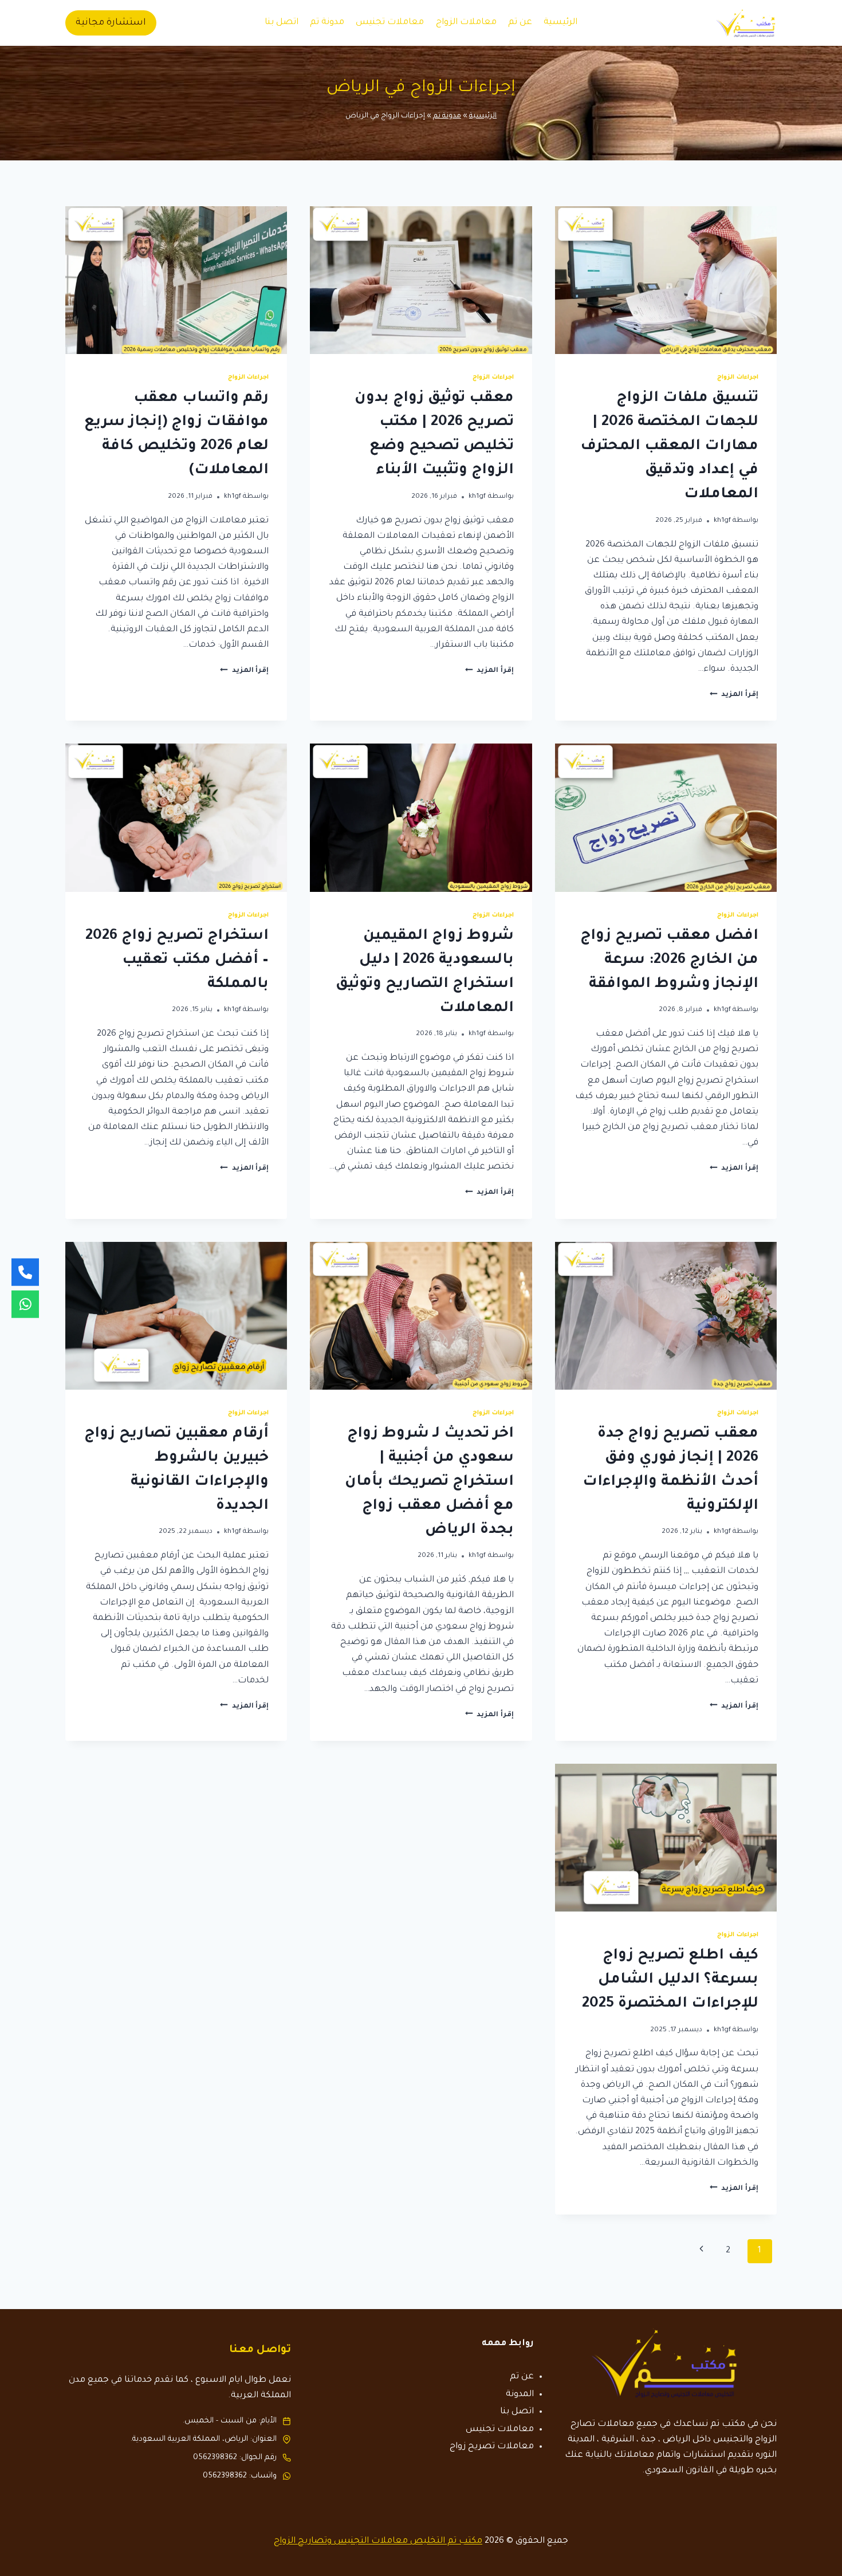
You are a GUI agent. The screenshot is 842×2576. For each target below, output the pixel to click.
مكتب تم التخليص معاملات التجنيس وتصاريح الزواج (378, 2541)
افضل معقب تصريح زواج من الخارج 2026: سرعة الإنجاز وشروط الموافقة (669, 961)
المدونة (520, 2395)
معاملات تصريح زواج (492, 2447)
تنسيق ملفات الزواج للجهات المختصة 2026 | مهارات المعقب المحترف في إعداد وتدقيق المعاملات (669, 447)
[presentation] (666, 280)
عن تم (520, 23)
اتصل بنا (282, 23)
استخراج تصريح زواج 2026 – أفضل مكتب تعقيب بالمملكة (177, 961)
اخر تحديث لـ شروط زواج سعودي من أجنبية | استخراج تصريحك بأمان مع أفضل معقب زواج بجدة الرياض (429, 1482)
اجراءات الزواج (738, 377)
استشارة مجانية (111, 23)
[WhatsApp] (25, 1304)
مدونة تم (327, 23)
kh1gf (722, 521)
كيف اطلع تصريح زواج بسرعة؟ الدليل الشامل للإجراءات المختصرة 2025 (670, 1980)
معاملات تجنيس (390, 23)
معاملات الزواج (466, 23)
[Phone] (25, 1272)
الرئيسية (560, 23)
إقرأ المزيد (734, 695)
